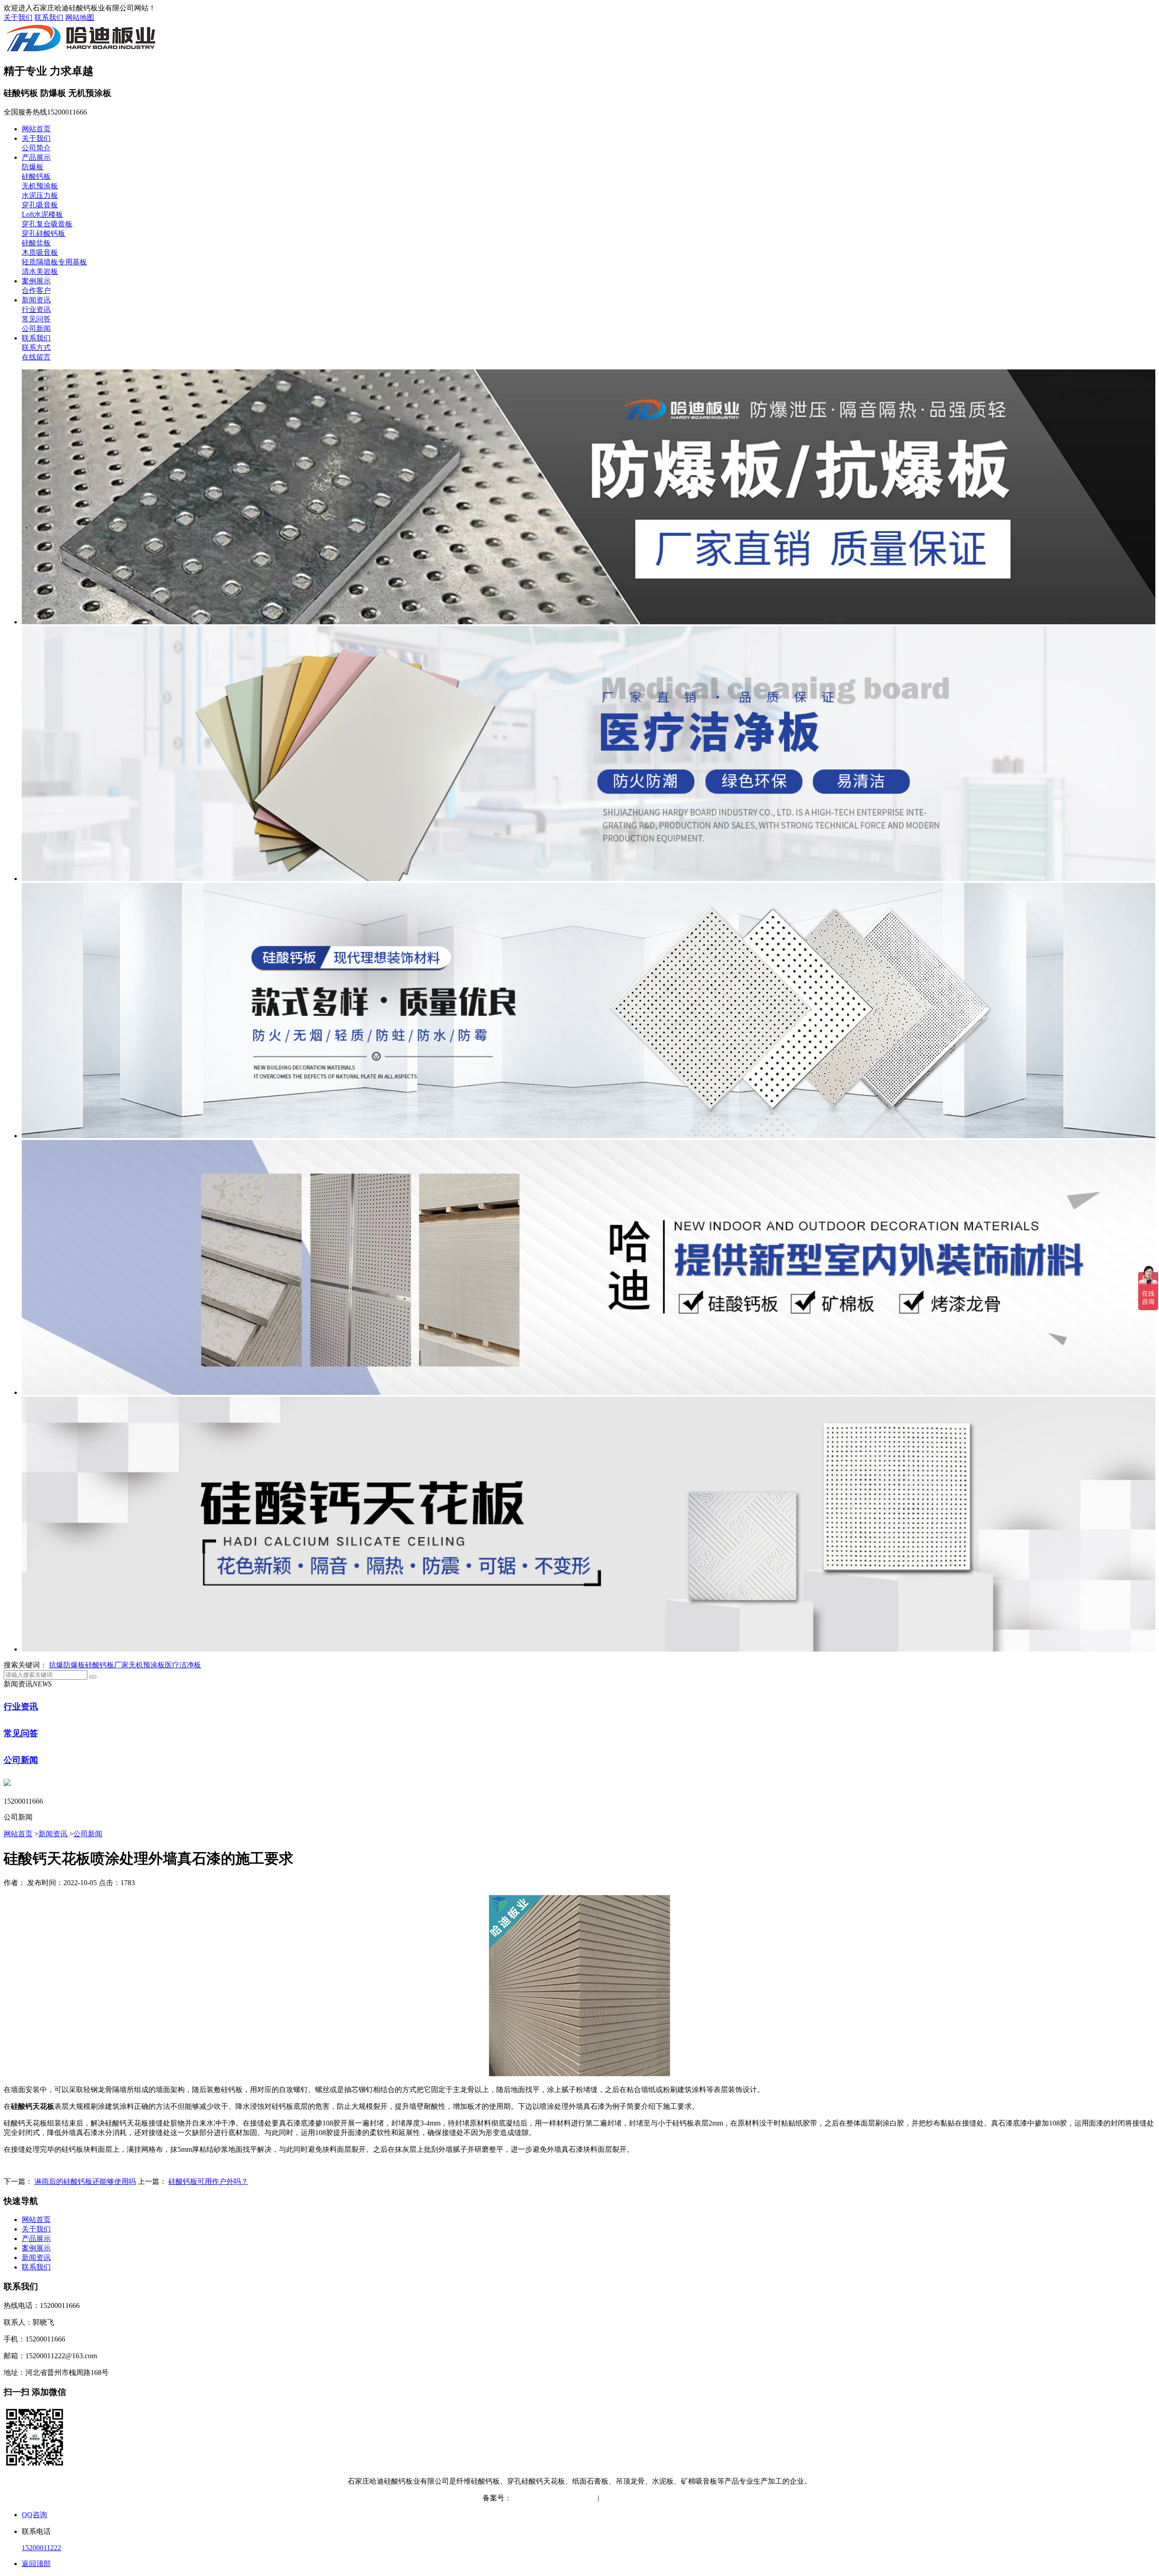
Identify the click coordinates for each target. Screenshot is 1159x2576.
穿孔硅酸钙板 (43, 233)
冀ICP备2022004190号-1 (549, 2498)
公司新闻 (36, 328)
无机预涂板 (40, 186)
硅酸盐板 (36, 243)
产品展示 (36, 157)
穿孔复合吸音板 (47, 224)
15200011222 (41, 2548)
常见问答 (36, 319)
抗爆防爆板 (67, 1665)
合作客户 (36, 290)
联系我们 (49, 17)
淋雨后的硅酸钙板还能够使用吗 (85, 2181)
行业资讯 (36, 309)
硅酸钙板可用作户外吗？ (208, 2181)
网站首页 (36, 129)
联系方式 (36, 347)
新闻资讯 (36, 300)
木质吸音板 (40, 252)
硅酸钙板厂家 (107, 1665)
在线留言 (36, 357)
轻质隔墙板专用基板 (54, 262)
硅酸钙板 (36, 176)
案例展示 (36, 281)
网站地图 (80, 17)
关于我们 (18, 17)
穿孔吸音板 (40, 205)
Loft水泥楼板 (42, 214)
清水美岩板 (40, 271)
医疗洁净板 (183, 1665)
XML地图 (661, 2498)
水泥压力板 (40, 195)
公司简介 (36, 148)
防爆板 (33, 167)
